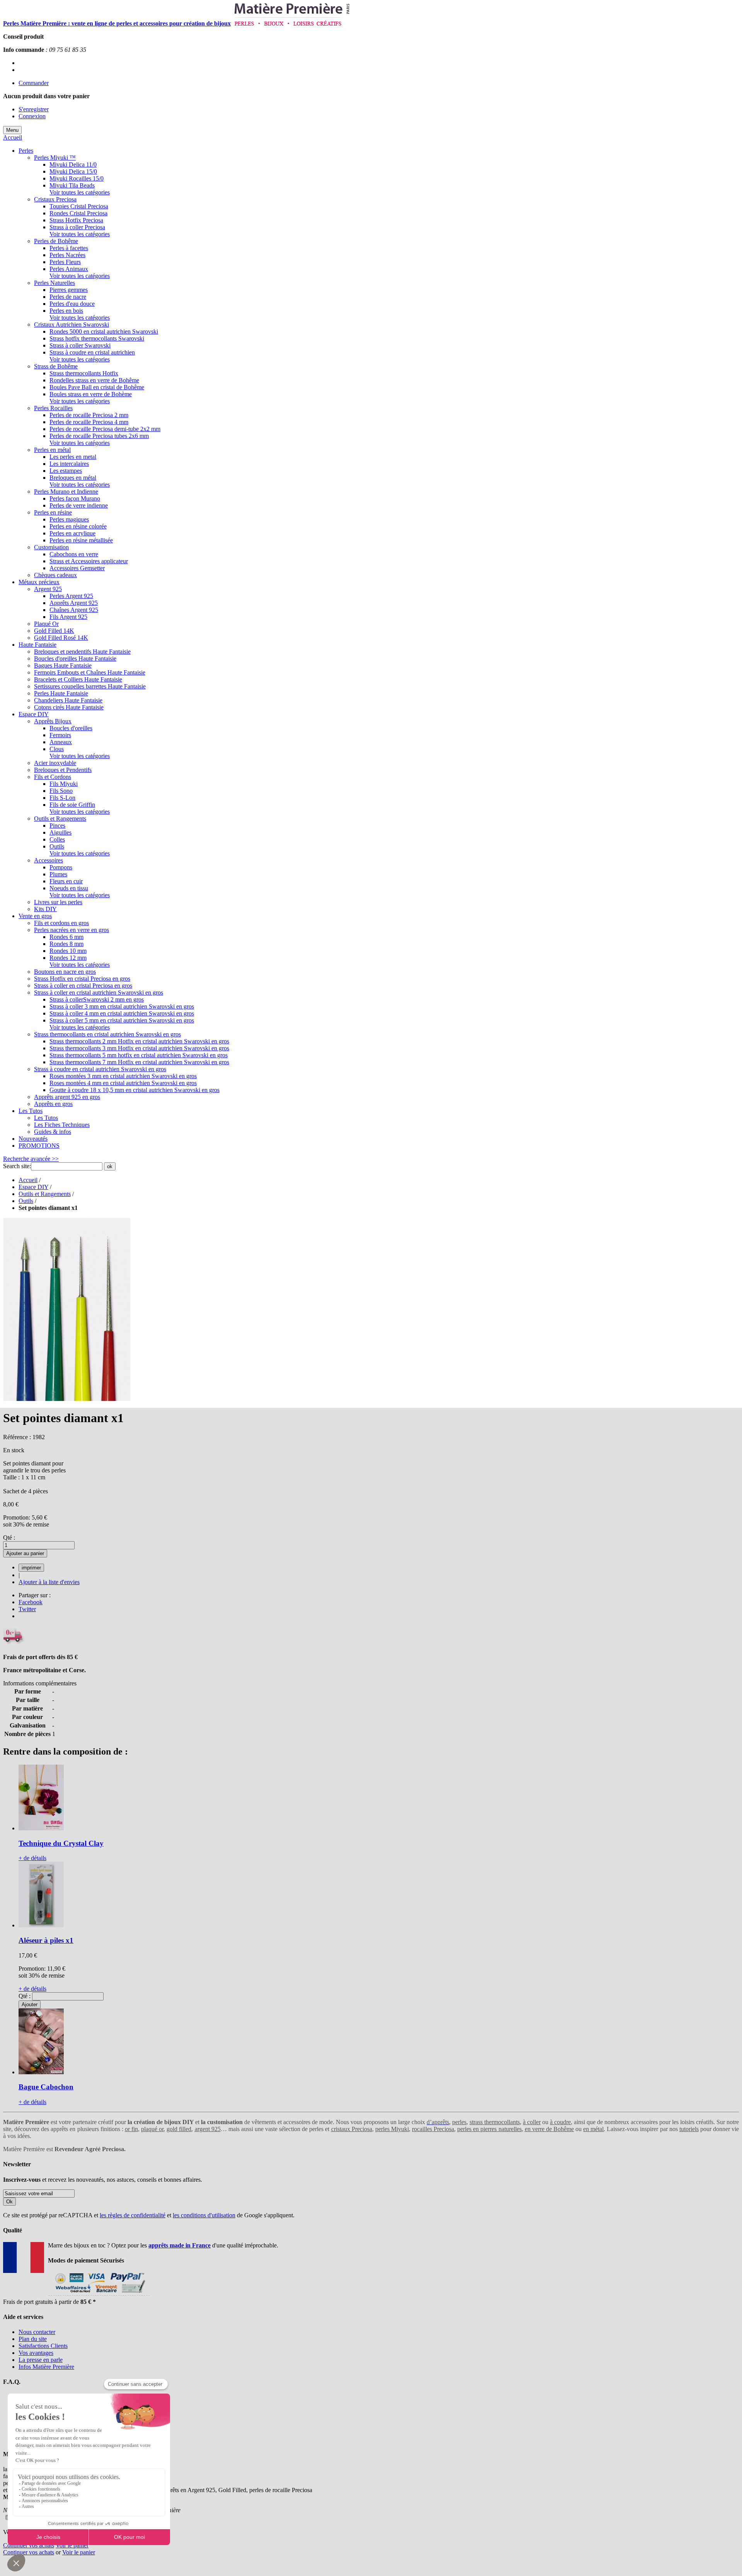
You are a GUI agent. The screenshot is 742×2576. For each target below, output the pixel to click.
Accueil (13, 137)
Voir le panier (72, 2545)
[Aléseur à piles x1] (41, 1925)
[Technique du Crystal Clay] (41, 1828)
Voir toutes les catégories (80, 192)
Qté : (9, 1538)
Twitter (27, 1609)
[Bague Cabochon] (41, 2072)
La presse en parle (41, 2360)
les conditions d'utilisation (204, 2215)
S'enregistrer (34, 109)
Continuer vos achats (29, 2545)
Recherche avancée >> (31, 1159)
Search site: (17, 1166)
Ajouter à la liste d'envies (49, 1582)
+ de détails (32, 1858)
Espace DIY (33, 1187)
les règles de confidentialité (133, 2215)
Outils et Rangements (45, 1194)
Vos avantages (36, 2353)
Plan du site (33, 2339)
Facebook (31, 1602)
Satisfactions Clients (43, 2346)
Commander (34, 83)
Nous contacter (37, 2332)
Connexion (32, 116)
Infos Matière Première (46, 2367)
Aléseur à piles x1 (46, 1940)
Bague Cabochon (46, 2087)
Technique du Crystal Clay (61, 1843)
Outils (26, 1201)
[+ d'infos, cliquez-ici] (99, 2295)
